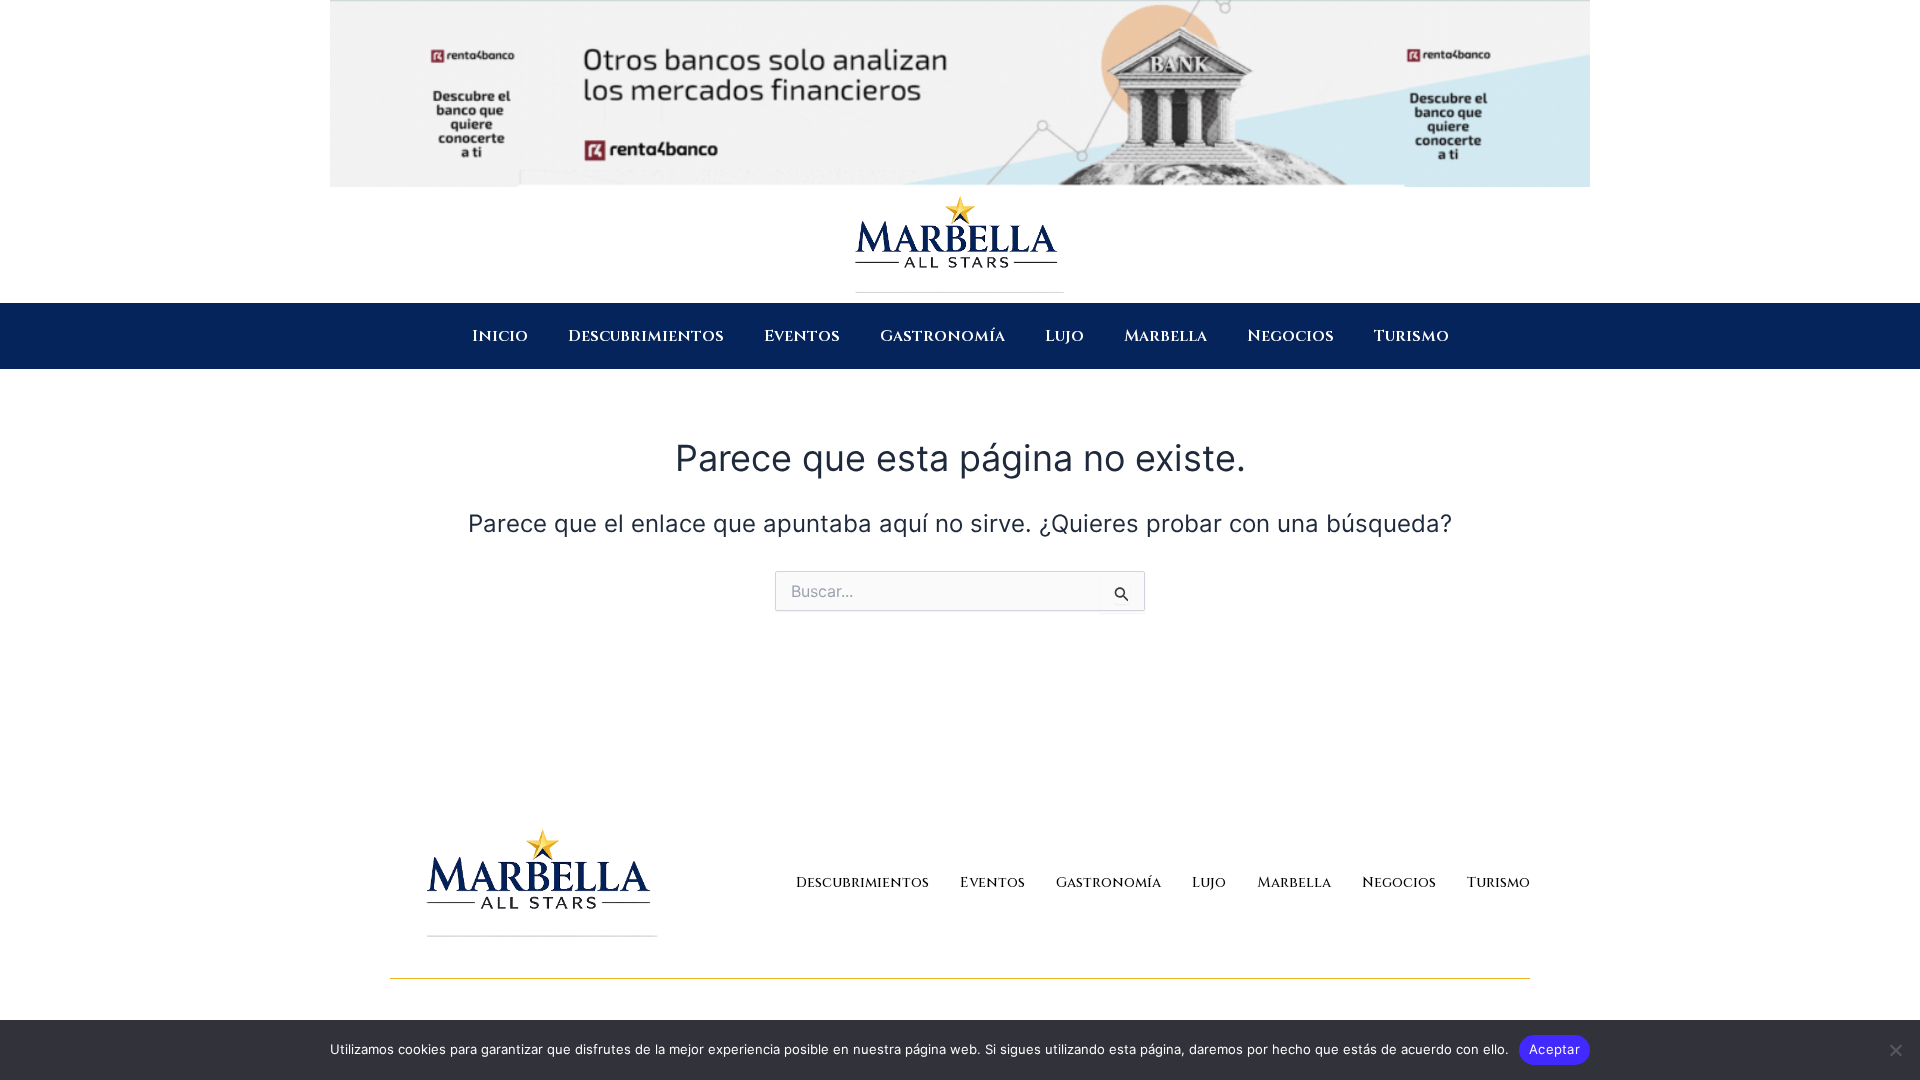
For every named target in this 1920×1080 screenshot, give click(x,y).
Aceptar (1554, 1049)
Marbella (1165, 336)
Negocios (1290, 336)
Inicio (500, 336)
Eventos (802, 336)
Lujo (1064, 336)
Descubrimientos (646, 336)
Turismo (1411, 336)
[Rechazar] (1895, 1050)
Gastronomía (942, 336)
